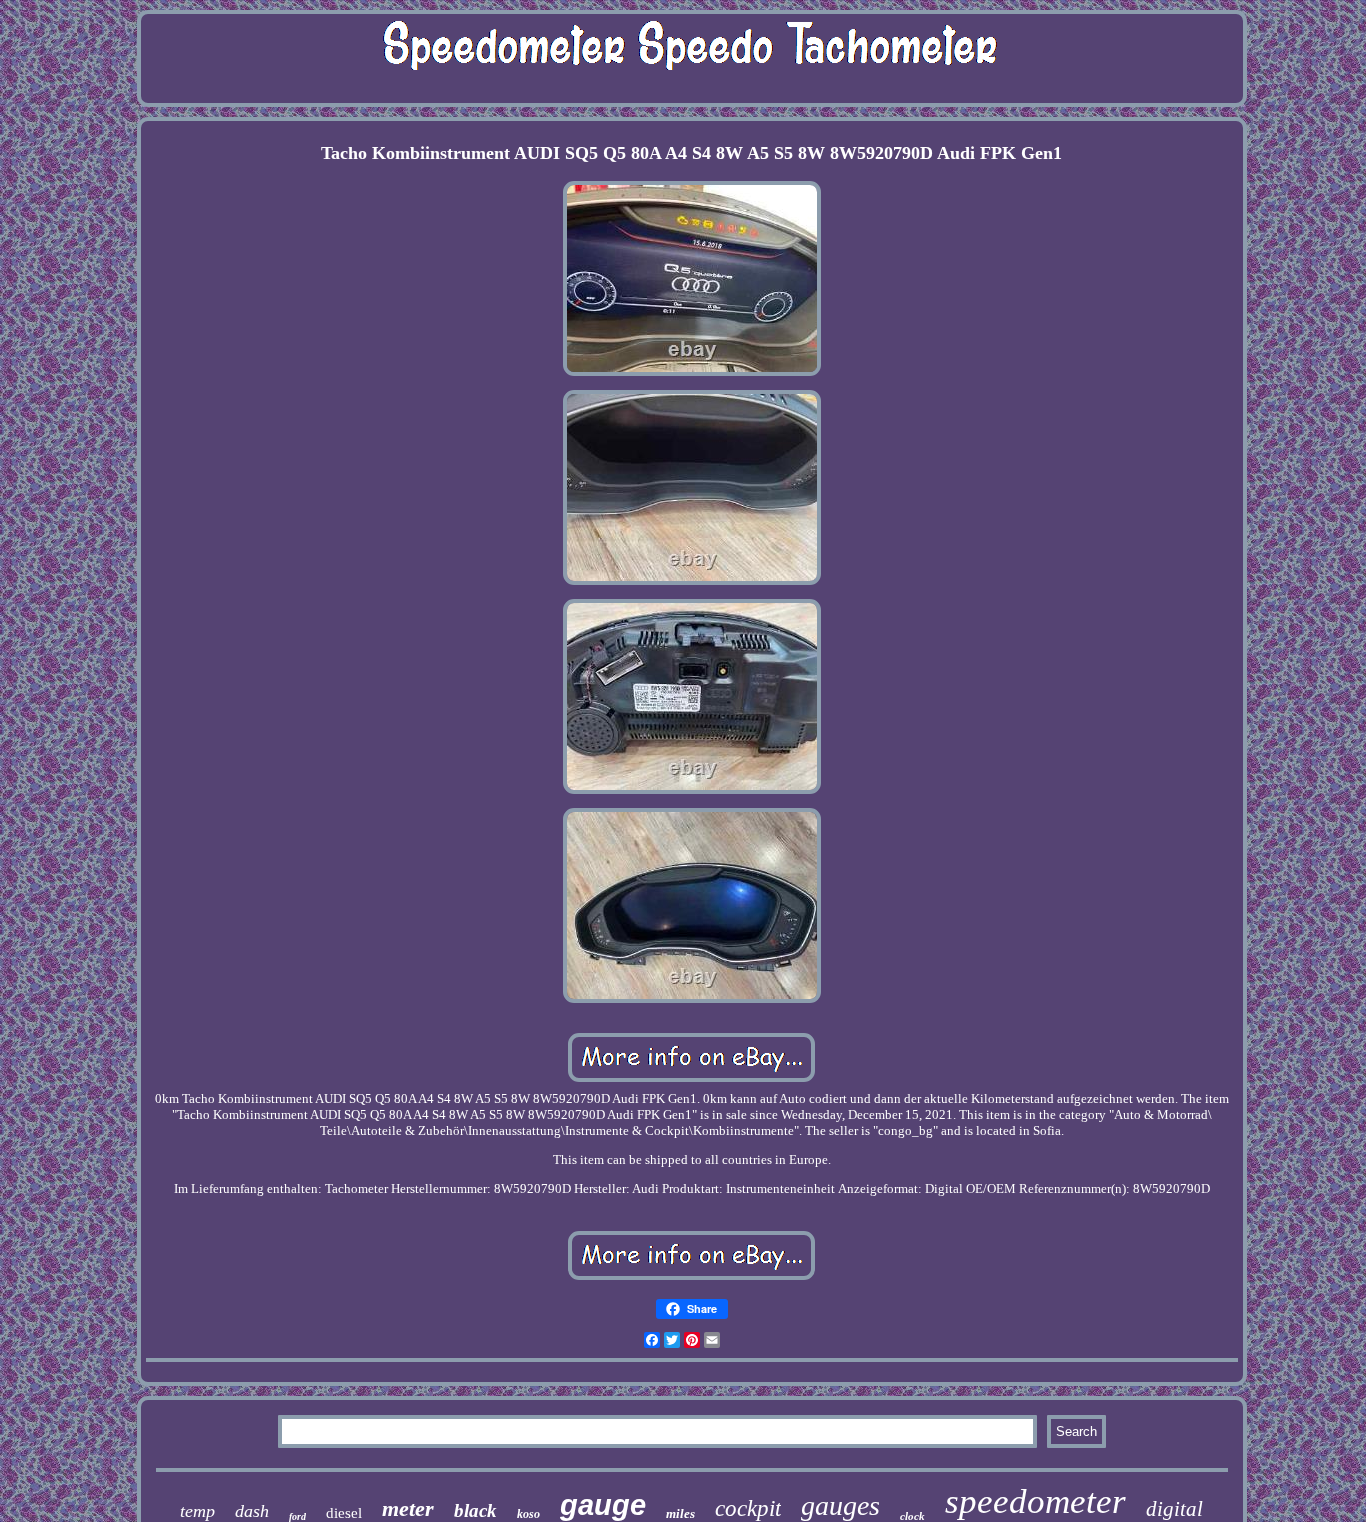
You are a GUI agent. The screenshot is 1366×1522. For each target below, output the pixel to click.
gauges (840, 1505)
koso (528, 1514)
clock (912, 1516)
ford (297, 1516)
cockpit (748, 1508)
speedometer (1035, 1501)
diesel (344, 1513)
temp (197, 1511)
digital (1174, 1509)
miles (680, 1513)
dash (252, 1511)
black (475, 1510)
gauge (603, 1505)
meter (408, 1508)
